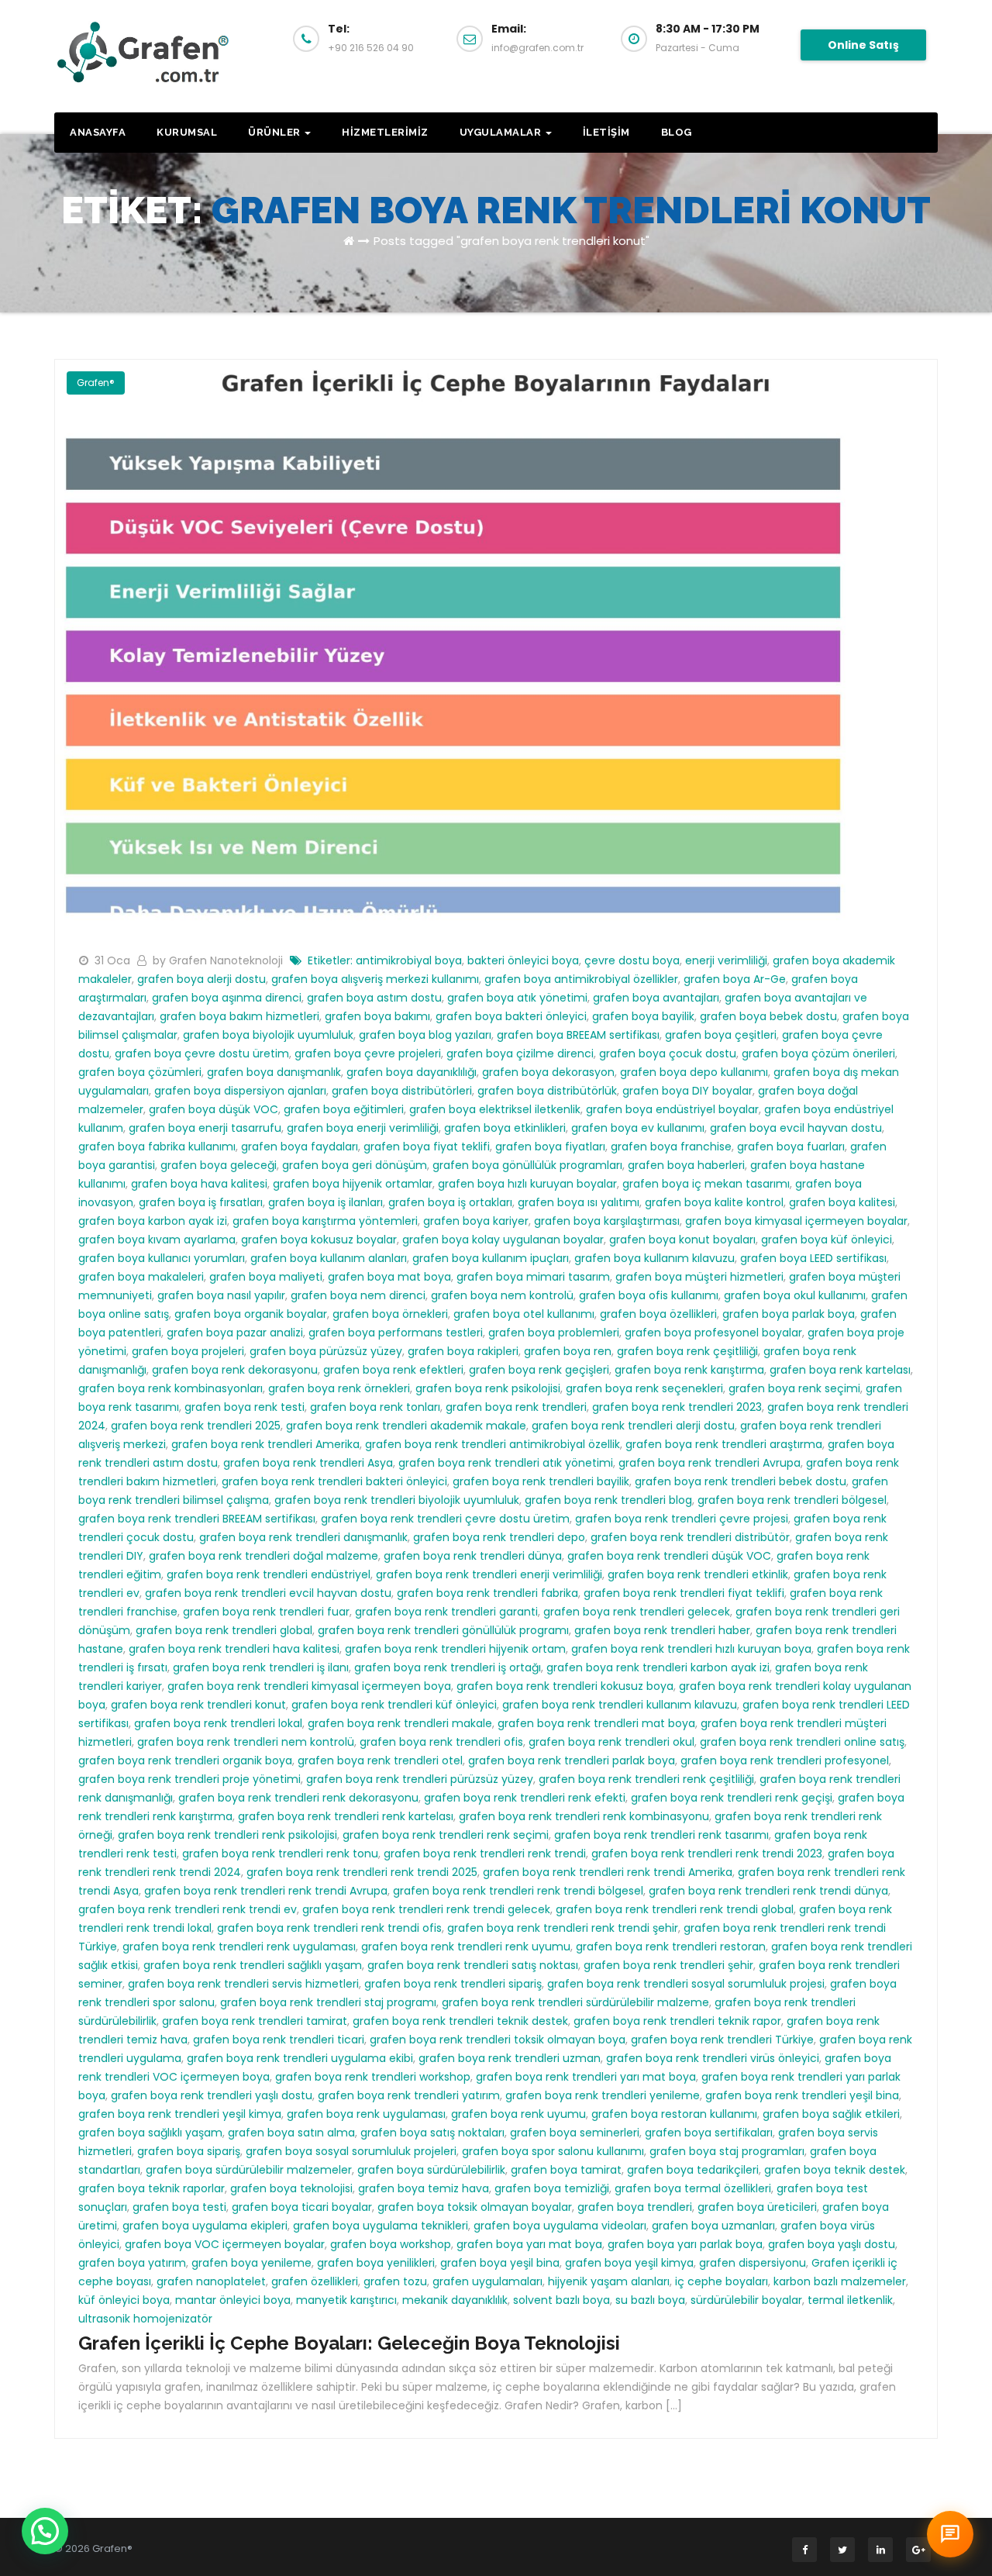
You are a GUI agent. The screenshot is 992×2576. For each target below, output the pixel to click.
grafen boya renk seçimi (794, 1388)
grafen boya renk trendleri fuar (266, 1612)
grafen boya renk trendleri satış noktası (473, 1965)
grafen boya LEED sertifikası (813, 1258)
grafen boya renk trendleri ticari (279, 2040)
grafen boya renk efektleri (393, 1370)
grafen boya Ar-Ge (735, 979)
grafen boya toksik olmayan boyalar (475, 2207)
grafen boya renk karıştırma (689, 1370)
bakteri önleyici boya (523, 960)
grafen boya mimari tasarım (533, 1277)
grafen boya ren (568, 1351)
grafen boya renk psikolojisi (488, 1388)
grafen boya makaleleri (141, 1277)
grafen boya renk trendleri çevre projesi (682, 1519)
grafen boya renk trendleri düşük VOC (669, 1556)
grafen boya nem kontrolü (502, 1295)
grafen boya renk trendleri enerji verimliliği (489, 1574)
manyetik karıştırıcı (346, 2300)
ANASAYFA (98, 132)
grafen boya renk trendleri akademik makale (406, 1426)
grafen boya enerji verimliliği (363, 1128)
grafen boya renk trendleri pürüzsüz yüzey (420, 1779)
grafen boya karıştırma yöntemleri (325, 1221)
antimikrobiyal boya (409, 960)
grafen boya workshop (391, 2244)
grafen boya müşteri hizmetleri (699, 1277)
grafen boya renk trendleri (516, 1407)
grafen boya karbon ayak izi (153, 1221)
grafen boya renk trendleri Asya (308, 1463)
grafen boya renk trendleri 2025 (196, 1426)
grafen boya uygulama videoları (560, 2226)
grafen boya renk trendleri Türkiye (722, 2040)
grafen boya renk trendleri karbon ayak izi (658, 1667)
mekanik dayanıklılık (455, 2300)
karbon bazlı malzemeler (840, 2281)
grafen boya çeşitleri (721, 1035)
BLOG (677, 132)
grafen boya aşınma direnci (227, 998)
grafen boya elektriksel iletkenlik (495, 1109)
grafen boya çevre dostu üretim (202, 1054)
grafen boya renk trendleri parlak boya (572, 1760)
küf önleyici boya (124, 2300)
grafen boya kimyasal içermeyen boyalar (796, 1221)
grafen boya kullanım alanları (329, 1258)
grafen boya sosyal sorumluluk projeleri (351, 2151)
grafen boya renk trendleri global (224, 1630)
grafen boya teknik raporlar (152, 2188)
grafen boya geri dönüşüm (355, 1165)
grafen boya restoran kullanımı (674, 2114)
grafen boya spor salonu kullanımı (553, 2151)
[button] (45, 2531)
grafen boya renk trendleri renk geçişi (732, 1798)
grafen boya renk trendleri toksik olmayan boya (498, 2040)
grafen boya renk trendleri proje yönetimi (189, 1779)
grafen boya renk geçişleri (539, 1370)
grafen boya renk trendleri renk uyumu (466, 1947)
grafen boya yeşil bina (500, 2263)
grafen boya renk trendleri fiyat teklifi (684, 1593)
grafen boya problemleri (554, 1333)
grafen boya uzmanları (713, 2226)
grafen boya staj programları (727, 2151)
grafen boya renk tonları (375, 1407)
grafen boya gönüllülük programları (527, 1165)
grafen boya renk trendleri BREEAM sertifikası (197, 1519)
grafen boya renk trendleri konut (198, 1705)
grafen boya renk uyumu (518, 2114)
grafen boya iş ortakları (450, 1202)
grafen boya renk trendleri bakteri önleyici (334, 1481)
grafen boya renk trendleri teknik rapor (677, 2021)
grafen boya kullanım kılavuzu (654, 1258)
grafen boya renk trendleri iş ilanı (261, 1667)
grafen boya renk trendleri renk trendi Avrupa (266, 1891)
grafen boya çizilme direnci (520, 1054)
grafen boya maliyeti (266, 1277)
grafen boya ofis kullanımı (649, 1295)
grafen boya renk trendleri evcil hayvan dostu (268, 1593)
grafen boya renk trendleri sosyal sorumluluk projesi (686, 1984)
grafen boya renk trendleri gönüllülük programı (443, 1630)
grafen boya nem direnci (358, 1295)
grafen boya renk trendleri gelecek (637, 1612)
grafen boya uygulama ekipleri (205, 2226)
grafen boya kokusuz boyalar (319, 1240)
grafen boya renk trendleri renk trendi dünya (768, 1891)
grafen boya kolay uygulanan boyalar (503, 1240)
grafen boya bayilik (643, 1016)
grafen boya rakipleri (463, 1351)
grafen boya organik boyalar (251, 1314)
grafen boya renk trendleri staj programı (328, 2002)
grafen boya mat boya (389, 1277)
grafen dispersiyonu (753, 2263)
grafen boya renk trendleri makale (400, 1723)
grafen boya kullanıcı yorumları (162, 1258)
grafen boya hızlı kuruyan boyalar (527, 1184)
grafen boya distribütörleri (402, 1091)
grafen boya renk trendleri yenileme (603, 2095)
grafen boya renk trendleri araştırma (724, 1444)
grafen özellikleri (315, 2281)
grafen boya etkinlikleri (505, 1128)
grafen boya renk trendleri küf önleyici (394, 1705)
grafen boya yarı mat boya (529, 2244)
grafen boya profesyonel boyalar (713, 1333)
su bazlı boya (650, 2300)
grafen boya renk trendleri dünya (473, 1556)
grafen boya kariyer (476, 1221)
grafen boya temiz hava (424, 2188)
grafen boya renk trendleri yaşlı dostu (212, 2095)
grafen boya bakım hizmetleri (239, 1016)
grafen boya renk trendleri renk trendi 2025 (362, 1872)
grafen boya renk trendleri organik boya (185, 1760)
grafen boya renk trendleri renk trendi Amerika (608, 1872)
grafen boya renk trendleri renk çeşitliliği (646, 1779)
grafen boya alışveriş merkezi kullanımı (375, 979)
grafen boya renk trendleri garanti (446, 1612)
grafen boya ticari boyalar (302, 2207)
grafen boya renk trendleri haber (662, 1630)
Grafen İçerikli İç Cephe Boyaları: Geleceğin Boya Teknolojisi (349, 2343)
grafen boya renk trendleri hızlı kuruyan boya (691, 1649)
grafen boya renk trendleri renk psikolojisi (227, 1835)
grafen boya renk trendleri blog (608, 1500)
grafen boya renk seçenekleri (644, 1388)
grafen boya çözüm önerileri (818, 1054)
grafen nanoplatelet (211, 2281)
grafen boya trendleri (635, 2207)
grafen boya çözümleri (140, 1072)
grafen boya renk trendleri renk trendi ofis (329, 1928)
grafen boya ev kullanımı (638, 1128)
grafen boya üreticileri (757, 2207)
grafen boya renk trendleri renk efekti (525, 1798)
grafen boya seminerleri (575, 2133)
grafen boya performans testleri (396, 1333)
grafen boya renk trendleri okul (611, 1742)
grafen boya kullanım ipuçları (491, 1258)
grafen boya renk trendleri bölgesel (792, 1500)
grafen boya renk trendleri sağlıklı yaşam (253, 1965)
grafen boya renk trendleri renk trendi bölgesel (518, 1891)
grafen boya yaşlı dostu (832, 2244)
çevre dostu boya (632, 960)
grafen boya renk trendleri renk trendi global (675, 1909)
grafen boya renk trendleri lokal (218, 1723)
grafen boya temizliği (552, 2188)
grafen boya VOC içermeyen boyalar (225, 2244)
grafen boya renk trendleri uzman (510, 2058)
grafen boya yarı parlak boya (685, 2244)
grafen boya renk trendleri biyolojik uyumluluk (397, 1500)
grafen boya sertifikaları (709, 2133)
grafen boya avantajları (656, 998)
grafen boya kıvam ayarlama (157, 1240)
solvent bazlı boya (561, 2300)
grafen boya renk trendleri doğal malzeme (263, 1556)
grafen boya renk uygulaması (366, 2114)
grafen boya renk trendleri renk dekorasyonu (298, 1798)
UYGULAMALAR (502, 132)
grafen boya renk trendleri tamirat (255, 2021)
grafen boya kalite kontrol (714, 1202)
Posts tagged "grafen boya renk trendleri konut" (511, 241)
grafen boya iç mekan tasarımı (706, 1184)
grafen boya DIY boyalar (687, 1091)
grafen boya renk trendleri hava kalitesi (234, 1649)
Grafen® (96, 383)
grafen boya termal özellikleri (693, 2188)
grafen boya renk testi (245, 1407)
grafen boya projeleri (188, 1351)
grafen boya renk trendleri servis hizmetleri (243, 1984)
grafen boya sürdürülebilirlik (431, 2170)
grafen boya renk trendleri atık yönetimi (506, 1463)
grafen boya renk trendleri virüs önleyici (713, 2058)
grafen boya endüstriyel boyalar (672, 1109)
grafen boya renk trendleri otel (380, 1760)
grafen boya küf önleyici (827, 1240)
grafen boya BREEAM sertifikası (578, 1035)
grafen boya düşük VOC (214, 1109)
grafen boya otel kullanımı (524, 1314)
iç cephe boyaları (722, 2281)
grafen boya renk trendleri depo (499, 1537)
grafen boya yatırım (132, 2263)
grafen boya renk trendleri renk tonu (280, 1854)
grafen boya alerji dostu (201, 979)
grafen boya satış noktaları (432, 2133)
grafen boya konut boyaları (682, 1240)
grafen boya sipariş (189, 2151)
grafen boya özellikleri (658, 1314)
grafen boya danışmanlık (274, 1072)
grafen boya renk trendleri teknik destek (460, 2021)
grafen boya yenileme (251, 2263)
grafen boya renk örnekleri (339, 1388)
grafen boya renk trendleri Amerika (265, 1444)
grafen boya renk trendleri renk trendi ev (188, 1909)
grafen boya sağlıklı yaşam (150, 2133)
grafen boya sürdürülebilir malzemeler (249, 2170)
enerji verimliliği (726, 960)
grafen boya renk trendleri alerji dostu (633, 1426)
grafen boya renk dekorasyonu (235, 1370)
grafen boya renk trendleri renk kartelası (346, 1816)
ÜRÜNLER (276, 132)
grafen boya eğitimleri (344, 1109)
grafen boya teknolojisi (291, 2188)
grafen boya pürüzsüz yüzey (326, 1351)
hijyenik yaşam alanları (609, 2281)
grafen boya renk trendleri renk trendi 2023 (707, 1854)
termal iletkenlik (850, 2300)
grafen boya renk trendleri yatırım (409, 2095)
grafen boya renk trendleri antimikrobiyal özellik (493, 1444)
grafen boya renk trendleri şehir (668, 1965)
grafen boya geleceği (219, 1165)
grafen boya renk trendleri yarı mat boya (586, 2077)
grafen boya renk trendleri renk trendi (485, 1854)
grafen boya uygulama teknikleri (381, 2226)
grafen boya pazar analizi (235, 1333)
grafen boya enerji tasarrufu (205, 1128)
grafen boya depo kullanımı (694, 1072)
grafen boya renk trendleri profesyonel (785, 1760)
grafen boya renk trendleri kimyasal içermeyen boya (309, 1686)
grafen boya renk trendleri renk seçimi (446, 1835)
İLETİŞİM (606, 132)
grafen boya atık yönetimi (517, 998)
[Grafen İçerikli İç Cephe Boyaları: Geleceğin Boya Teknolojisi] (496, 646)
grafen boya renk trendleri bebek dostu (741, 1481)
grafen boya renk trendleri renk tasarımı (661, 1835)
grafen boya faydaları (300, 1147)
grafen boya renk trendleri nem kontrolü (246, 1742)
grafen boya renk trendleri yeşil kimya (180, 2114)
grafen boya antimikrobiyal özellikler (581, 979)
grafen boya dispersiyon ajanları (240, 1091)
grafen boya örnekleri (390, 1314)
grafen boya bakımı (377, 1016)
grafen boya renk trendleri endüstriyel (269, 1574)
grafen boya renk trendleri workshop (373, 2077)
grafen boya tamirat (566, 2170)
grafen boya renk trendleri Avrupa (710, 1463)
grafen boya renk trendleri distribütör (690, 1537)
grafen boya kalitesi (842, 1202)
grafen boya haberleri (686, 1165)
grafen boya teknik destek (835, 2170)
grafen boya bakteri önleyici (511, 1016)
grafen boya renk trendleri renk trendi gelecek (426, 1909)
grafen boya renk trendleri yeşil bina (802, 2095)
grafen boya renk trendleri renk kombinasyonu (584, 1816)
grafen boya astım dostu (374, 998)
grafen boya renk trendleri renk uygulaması (239, 1947)
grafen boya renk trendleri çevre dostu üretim (445, 1519)
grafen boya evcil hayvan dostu (796, 1128)
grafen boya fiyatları (550, 1147)
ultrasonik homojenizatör (145, 2319)
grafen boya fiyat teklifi (427, 1147)
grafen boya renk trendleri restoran (671, 1947)
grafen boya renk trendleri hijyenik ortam (455, 1649)
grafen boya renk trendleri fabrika (487, 1593)
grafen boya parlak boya (789, 1314)
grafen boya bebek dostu (768, 1016)
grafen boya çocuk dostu (668, 1054)
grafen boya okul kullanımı (795, 1295)
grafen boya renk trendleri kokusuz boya (565, 1686)
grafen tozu (395, 2281)
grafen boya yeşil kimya (629, 2263)
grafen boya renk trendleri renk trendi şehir (563, 1928)
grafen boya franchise (671, 1147)
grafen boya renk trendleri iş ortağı (448, 1667)
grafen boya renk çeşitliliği (687, 1351)
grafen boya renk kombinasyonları (170, 1388)
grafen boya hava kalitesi (199, 1184)
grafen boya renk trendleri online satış (802, 1742)
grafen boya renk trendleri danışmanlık (303, 1537)
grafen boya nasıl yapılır (221, 1295)
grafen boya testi (179, 2207)
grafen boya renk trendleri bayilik (541, 1481)
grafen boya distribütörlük (547, 1091)
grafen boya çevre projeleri (368, 1054)
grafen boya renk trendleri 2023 (677, 1407)
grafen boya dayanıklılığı (412, 1072)
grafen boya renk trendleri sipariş (453, 1984)
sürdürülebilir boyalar (746, 2300)
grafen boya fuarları (791, 1147)
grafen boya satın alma (291, 2133)
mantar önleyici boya (233, 2300)
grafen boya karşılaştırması (607, 1221)
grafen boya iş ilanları (325, 1202)
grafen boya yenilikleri (376, 2263)
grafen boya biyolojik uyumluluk (268, 1035)
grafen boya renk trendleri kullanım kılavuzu (620, 1705)
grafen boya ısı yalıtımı (579, 1202)
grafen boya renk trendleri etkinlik (698, 1574)
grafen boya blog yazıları (425, 1035)
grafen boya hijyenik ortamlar (353, 1184)
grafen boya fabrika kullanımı (157, 1147)
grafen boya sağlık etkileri (831, 2114)
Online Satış (863, 45)
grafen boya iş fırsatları (201, 1202)
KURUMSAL (187, 132)
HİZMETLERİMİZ (385, 132)
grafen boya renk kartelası (840, 1370)
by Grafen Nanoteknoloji (219, 960)
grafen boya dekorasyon (548, 1072)
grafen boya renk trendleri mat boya (596, 1723)
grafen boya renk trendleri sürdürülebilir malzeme (575, 2002)
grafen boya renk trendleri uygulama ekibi (300, 2058)
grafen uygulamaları (487, 2281)
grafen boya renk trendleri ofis (441, 1742)
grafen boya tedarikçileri (693, 2170)
